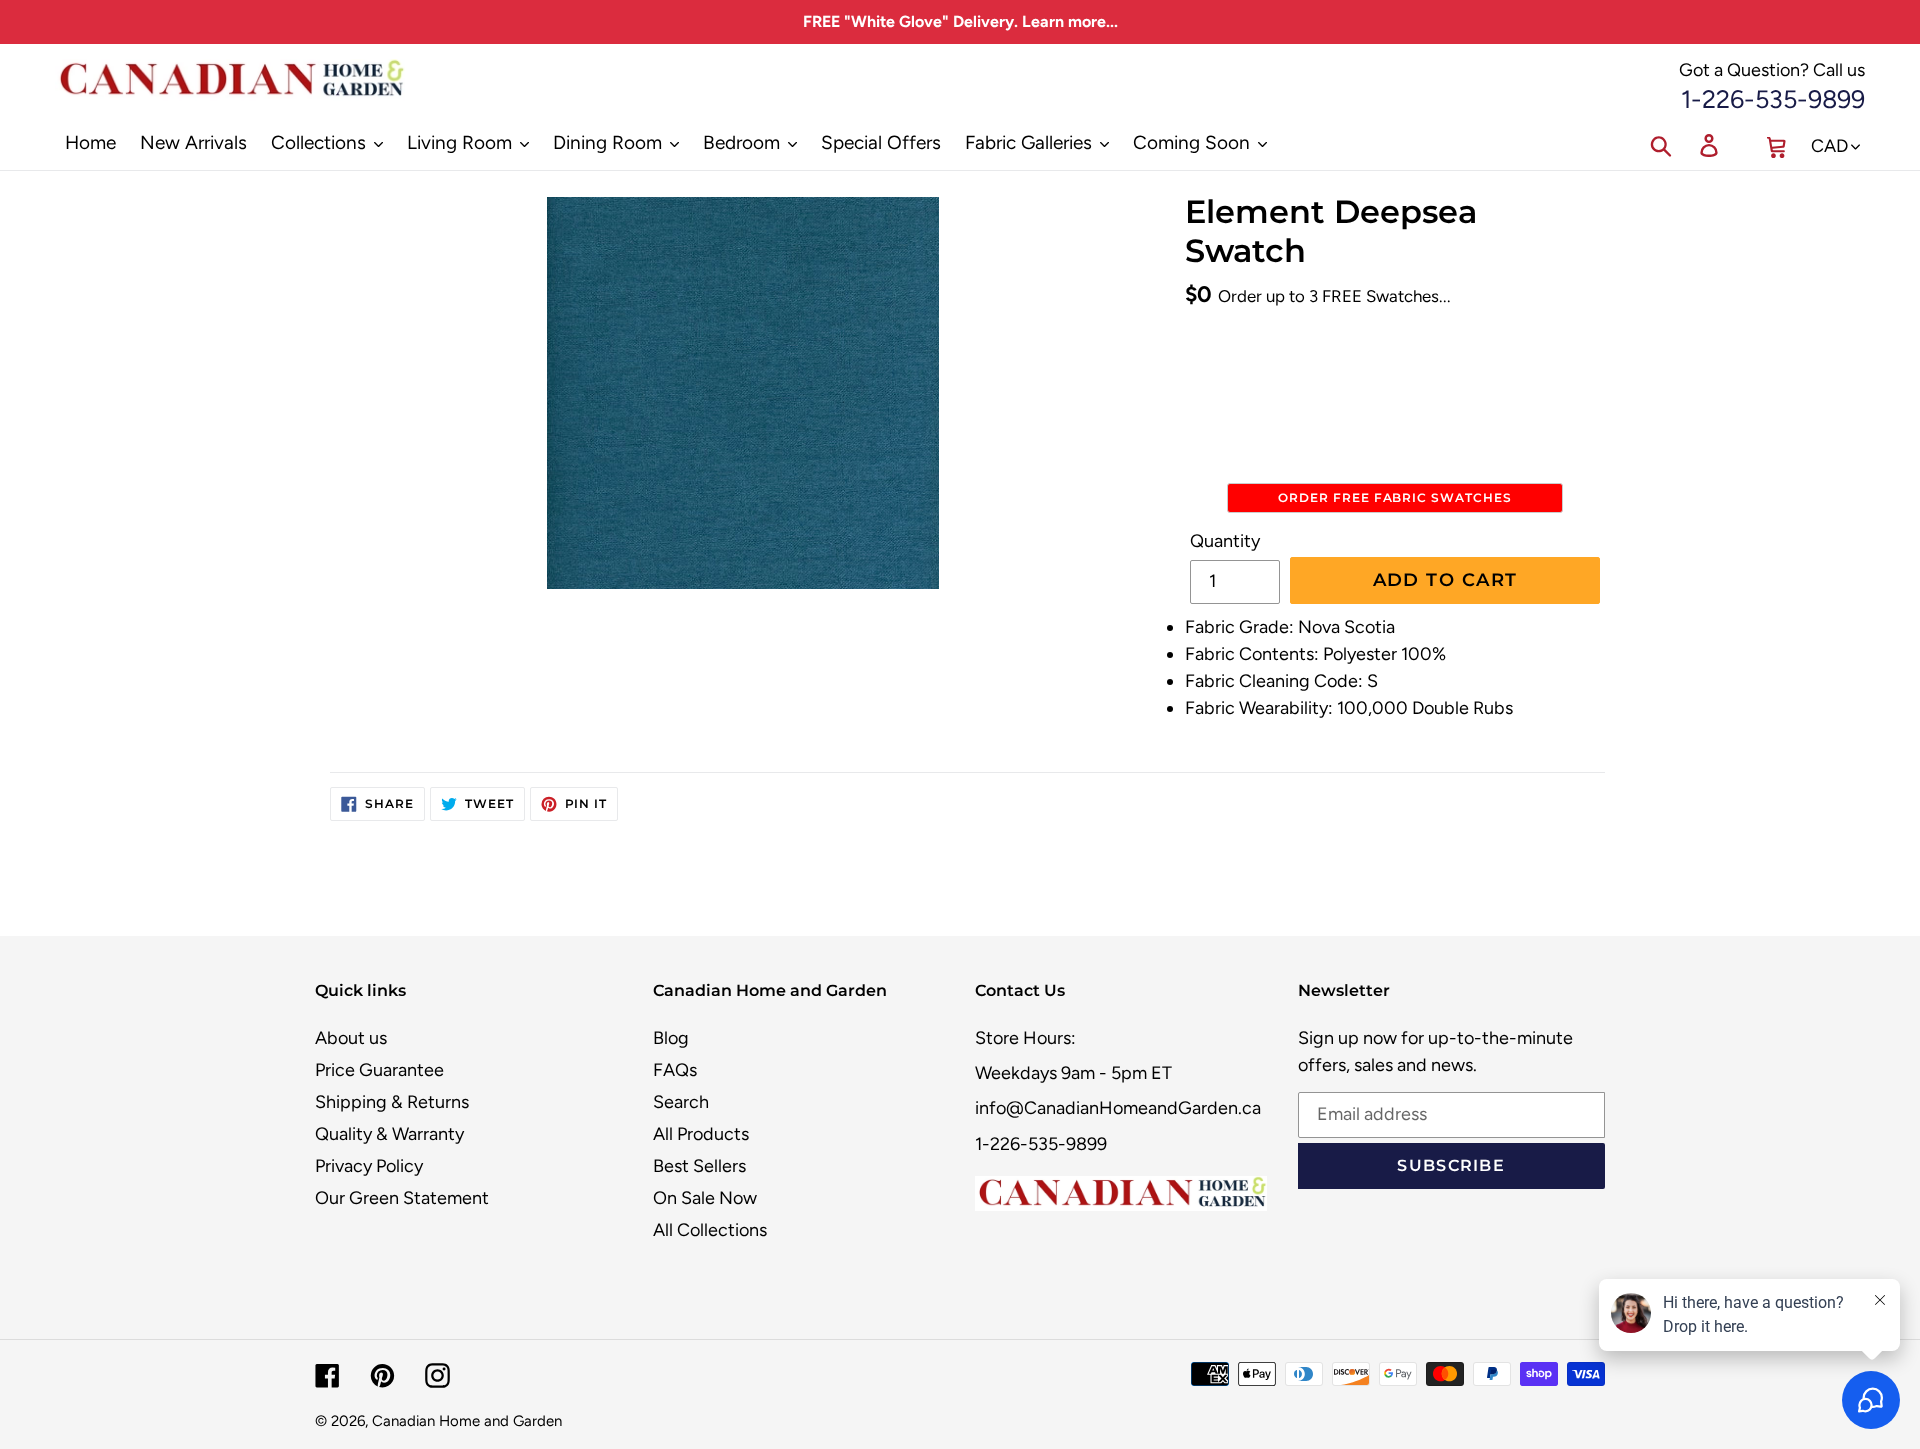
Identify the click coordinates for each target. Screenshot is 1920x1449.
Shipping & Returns (392, 1102)
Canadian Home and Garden (467, 1421)
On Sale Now (705, 1198)
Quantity (1225, 541)
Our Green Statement (402, 1198)
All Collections (710, 1230)
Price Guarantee (379, 1070)
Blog (671, 1038)
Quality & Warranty (389, 1134)
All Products (701, 1134)
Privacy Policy (369, 1166)
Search (681, 1102)
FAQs (675, 1070)
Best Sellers (699, 1166)
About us (351, 1038)
